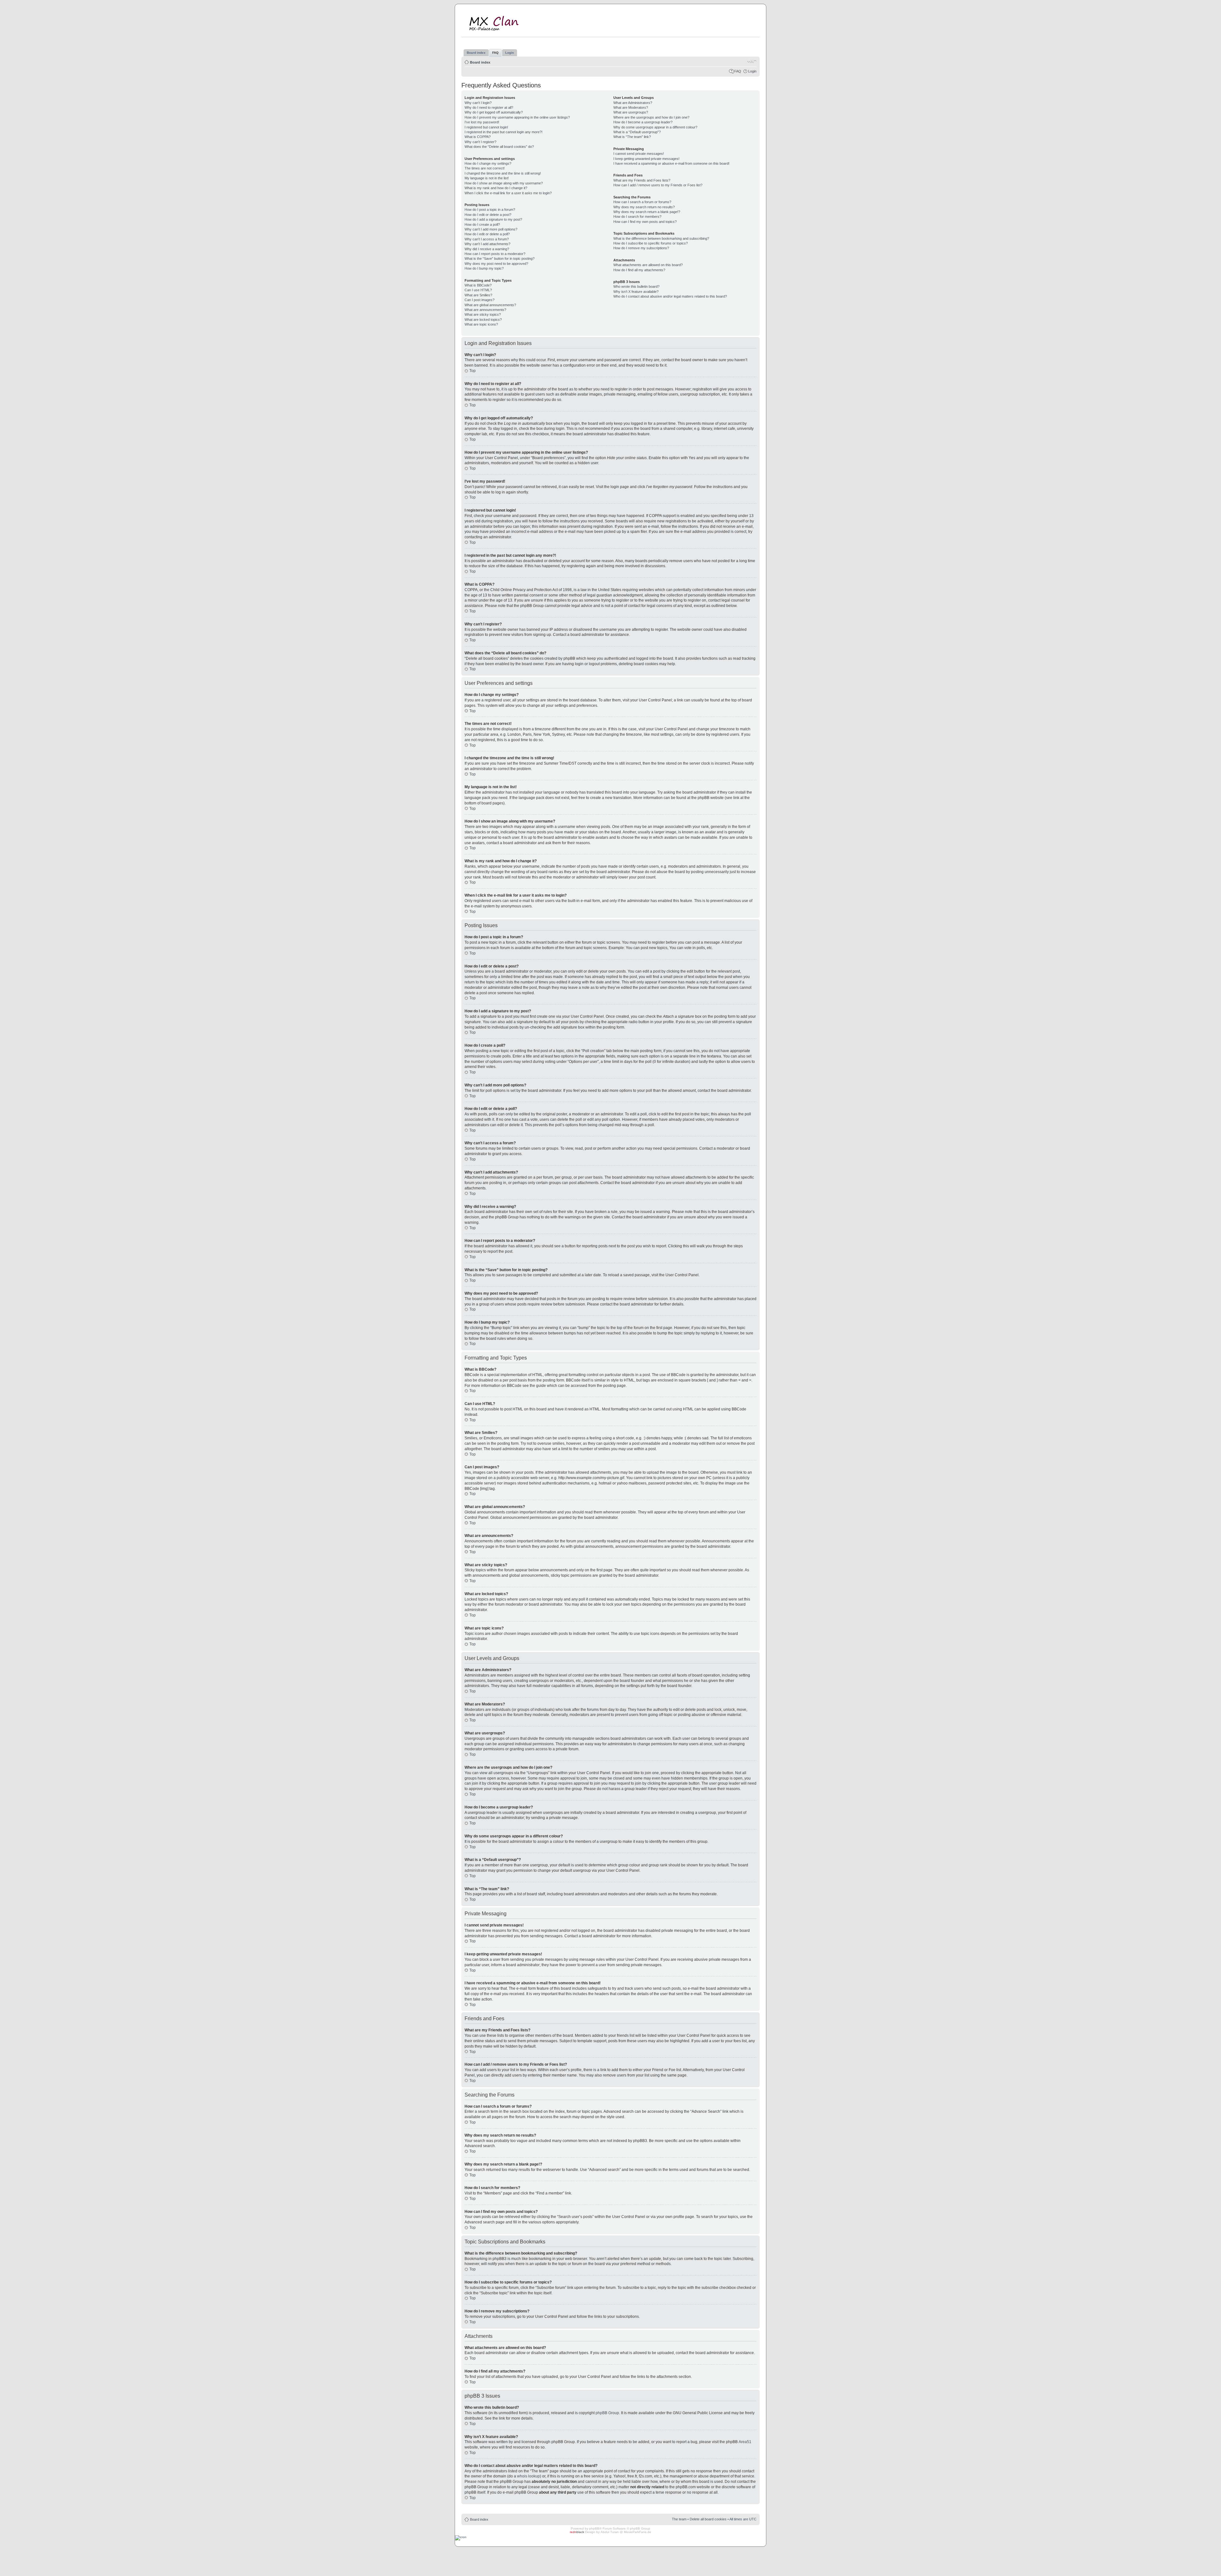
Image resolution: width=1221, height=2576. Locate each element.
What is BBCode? (478, 285)
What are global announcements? (490, 305)
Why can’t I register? (480, 142)
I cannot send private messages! (639, 154)
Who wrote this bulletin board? (636, 286)
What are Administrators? (633, 103)
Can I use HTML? (478, 290)
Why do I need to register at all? (489, 107)
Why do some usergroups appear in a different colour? (655, 127)
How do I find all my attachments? (639, 270)
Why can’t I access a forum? (487, 239)
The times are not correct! (485, 168)
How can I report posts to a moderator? (495, 254)
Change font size (752, 61)
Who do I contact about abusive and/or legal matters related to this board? (670, 296)
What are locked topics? (483, 320)
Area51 (745, 2442)
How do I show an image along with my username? (504, 183)
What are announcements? (485, 310)
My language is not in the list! (487, 178)
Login (752, 71)
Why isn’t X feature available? (636, 292)
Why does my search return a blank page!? (647, 212)
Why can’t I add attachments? (487, 244)
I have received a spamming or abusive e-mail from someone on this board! (671, 163)
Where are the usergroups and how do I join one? (651, 117)
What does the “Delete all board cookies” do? (499, 147)
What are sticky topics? (483, 314)
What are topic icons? (481, 324)
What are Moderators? (631, 107)
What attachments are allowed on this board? (648, 265)
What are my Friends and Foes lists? (642, 180)
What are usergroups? (631, 112)
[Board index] (498, 22)
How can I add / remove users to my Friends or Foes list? (658, 185)
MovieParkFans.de (638, 2532)
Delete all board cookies (708, 2519)
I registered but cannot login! (486, 127)
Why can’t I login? (478, 103)
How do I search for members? (637, 217)
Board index (480, 62)
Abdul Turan (610, 2532)
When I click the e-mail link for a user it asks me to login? (508, 193)
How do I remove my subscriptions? (641, 248)
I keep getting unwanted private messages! (646, 159)
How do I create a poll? (482, 224)
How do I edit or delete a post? (488, 215)
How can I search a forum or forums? (642, 202)
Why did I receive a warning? (487, 249)
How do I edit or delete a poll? (487, 234)
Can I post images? (479, 300)
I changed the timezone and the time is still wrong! (503, 173)
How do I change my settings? (488, 163)
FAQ (738, 71)
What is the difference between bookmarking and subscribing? (661, 238)
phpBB (594, 2528)
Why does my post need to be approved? (496, 264)
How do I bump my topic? (484, 268)
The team (679, 2519)
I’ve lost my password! (482, 122)
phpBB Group (607, 2413)
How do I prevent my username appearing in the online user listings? (517, 117)
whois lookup (528, 2476)
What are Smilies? (478, 295)
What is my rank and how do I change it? (496, 188)
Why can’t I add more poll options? (491, 229)
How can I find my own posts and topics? (645, 222)
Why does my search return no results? (644, 207)
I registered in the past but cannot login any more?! (504, 132)
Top (473, 371)
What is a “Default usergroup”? (637, 132)
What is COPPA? (478, 137)
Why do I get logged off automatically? (494, 112)
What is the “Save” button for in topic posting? (500, 258)
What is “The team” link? (632, 137)
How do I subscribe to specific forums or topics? (651, 243)
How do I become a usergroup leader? (643, 122)
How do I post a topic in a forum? (490, 210)
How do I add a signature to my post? (493, 219)
